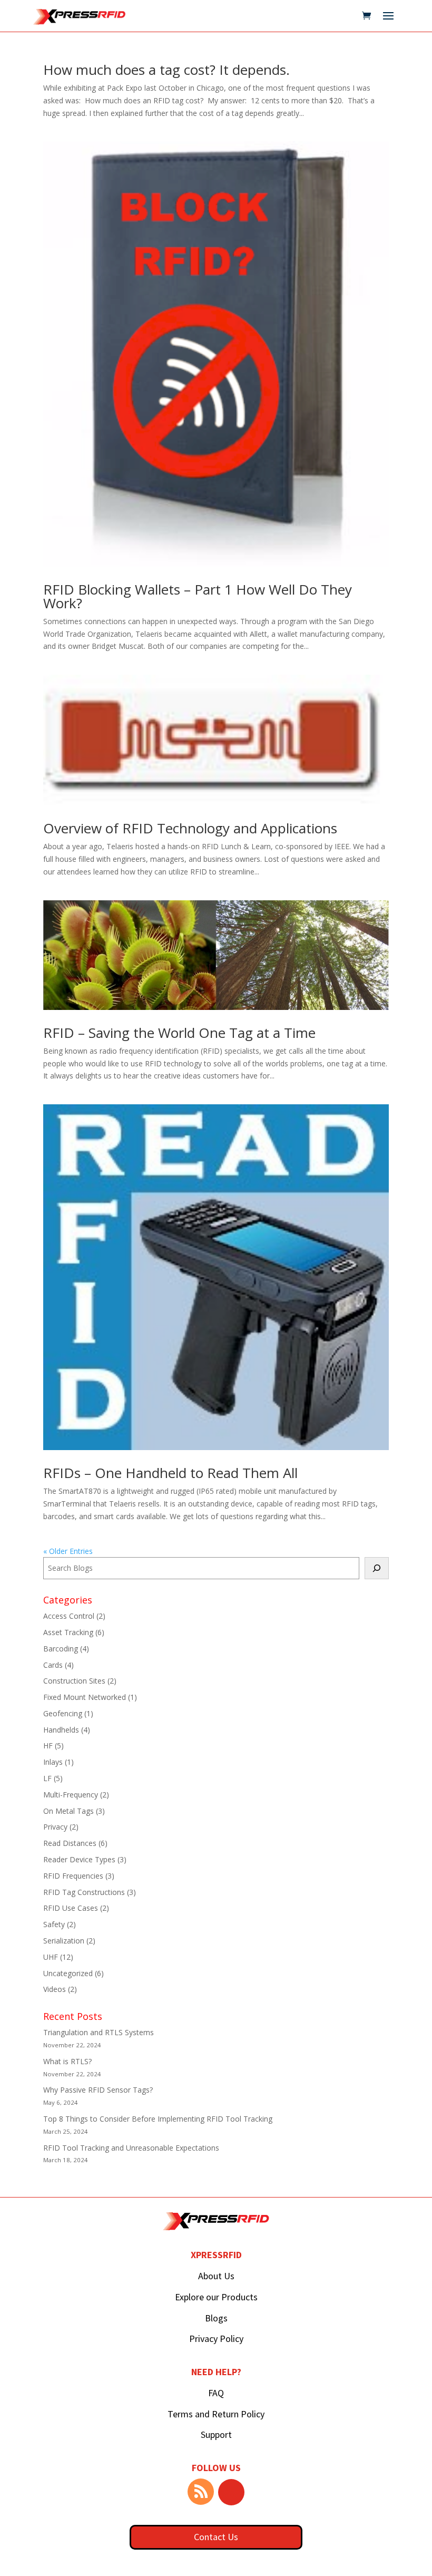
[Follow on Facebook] (231, 2492)
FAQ (216, 2393)
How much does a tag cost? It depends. (166, 70)
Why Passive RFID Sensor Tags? (98, 2090)
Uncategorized (68, 1973)
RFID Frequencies (73, 1876)
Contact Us (216, 2537)
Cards (53, 1665)
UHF (51, 1957)
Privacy (55, 1827)
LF (47, 1778)
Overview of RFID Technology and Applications (190, 828)
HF (48, 1746)
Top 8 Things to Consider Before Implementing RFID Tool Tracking (158, 2119)
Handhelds (61, 1730)
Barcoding (61, 1649)
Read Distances (70, 1843)
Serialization (64, 1941)
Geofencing (63, 1713)
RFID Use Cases (71, 1908)
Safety (54, 1924)
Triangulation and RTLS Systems (99, 2032)
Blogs (216, 2318)
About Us (216, 2276)
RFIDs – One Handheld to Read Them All (170, 1473)
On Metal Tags (68, 1811)
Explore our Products (216, 2297)
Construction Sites (74, 1681)
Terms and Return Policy (216, 2414)
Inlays (53, 1762)
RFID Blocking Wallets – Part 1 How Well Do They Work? (198, 596)
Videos (55, 1989)
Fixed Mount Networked (85, 1697)
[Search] (377, 1568)
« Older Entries (68, 1551)
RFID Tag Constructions (84, 1892)
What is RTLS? (67, 2061)
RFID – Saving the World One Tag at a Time (179, 1033)
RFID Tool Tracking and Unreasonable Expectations (131, 2148)
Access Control (69, 1616)
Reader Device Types (79, 1859)
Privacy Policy (216, 2339)
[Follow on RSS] (201, 2492)
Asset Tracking (68, 1632)
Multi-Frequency (71, 1795)
